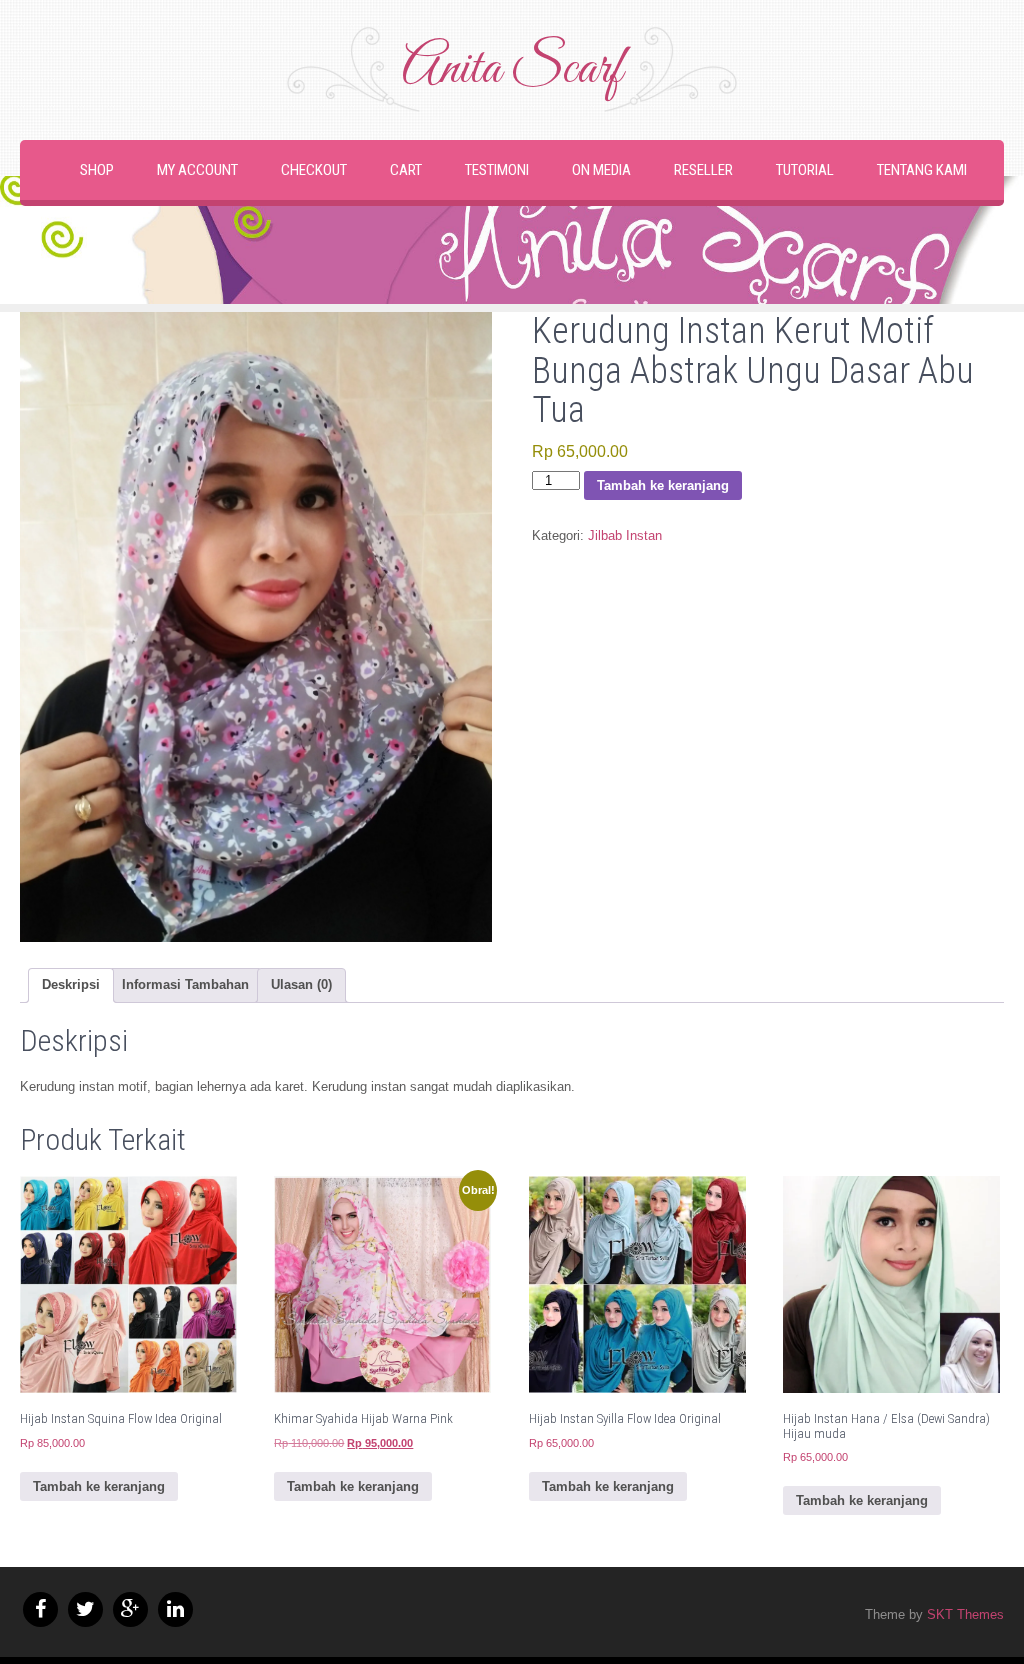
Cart (406, 170)
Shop (97, 170)
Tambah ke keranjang (663, 485)
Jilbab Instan (625, 535)
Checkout (314, 170)
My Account (197, 170)
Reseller (703, 170)
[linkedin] (175, 1609)
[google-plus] (130, 1609)
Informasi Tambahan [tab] (185, 984)
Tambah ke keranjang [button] (99, 1486)
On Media (601, 170)
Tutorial (805, 170)
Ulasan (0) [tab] (301, 984)
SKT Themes (965, 1614)
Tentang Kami (922, 170)
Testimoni (497, 170)
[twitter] (85, 1609)
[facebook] (40, 1609)
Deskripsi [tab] (71, 984)
